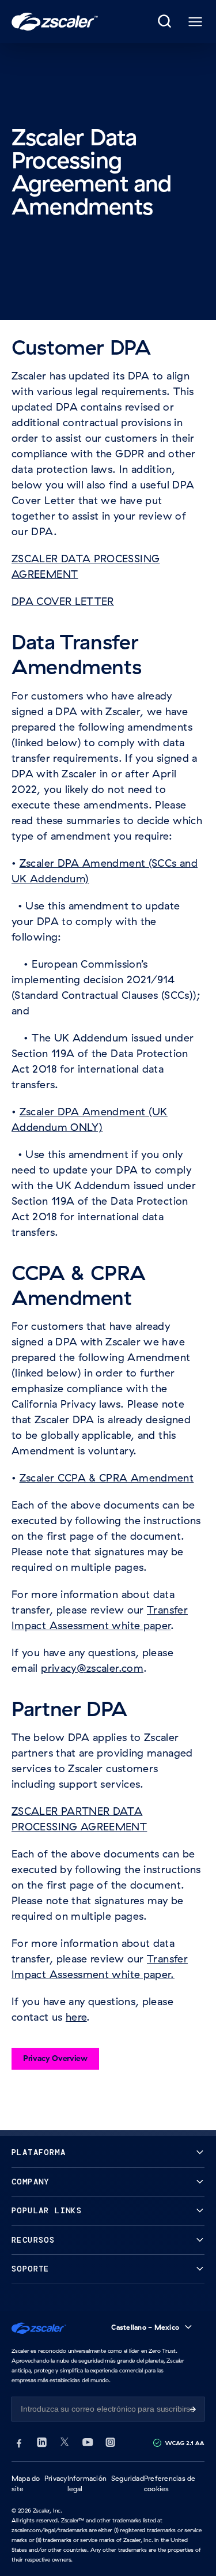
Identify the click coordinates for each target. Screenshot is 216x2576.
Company (31, 2182)
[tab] (165, 22)
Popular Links (47, 2211)
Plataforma (39, 2152)
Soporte (31, 2269)
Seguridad (128, 2478)
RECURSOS (33, 2240)
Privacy (56, 2478)
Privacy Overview (55, 2058)
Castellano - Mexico (145, 2327)
